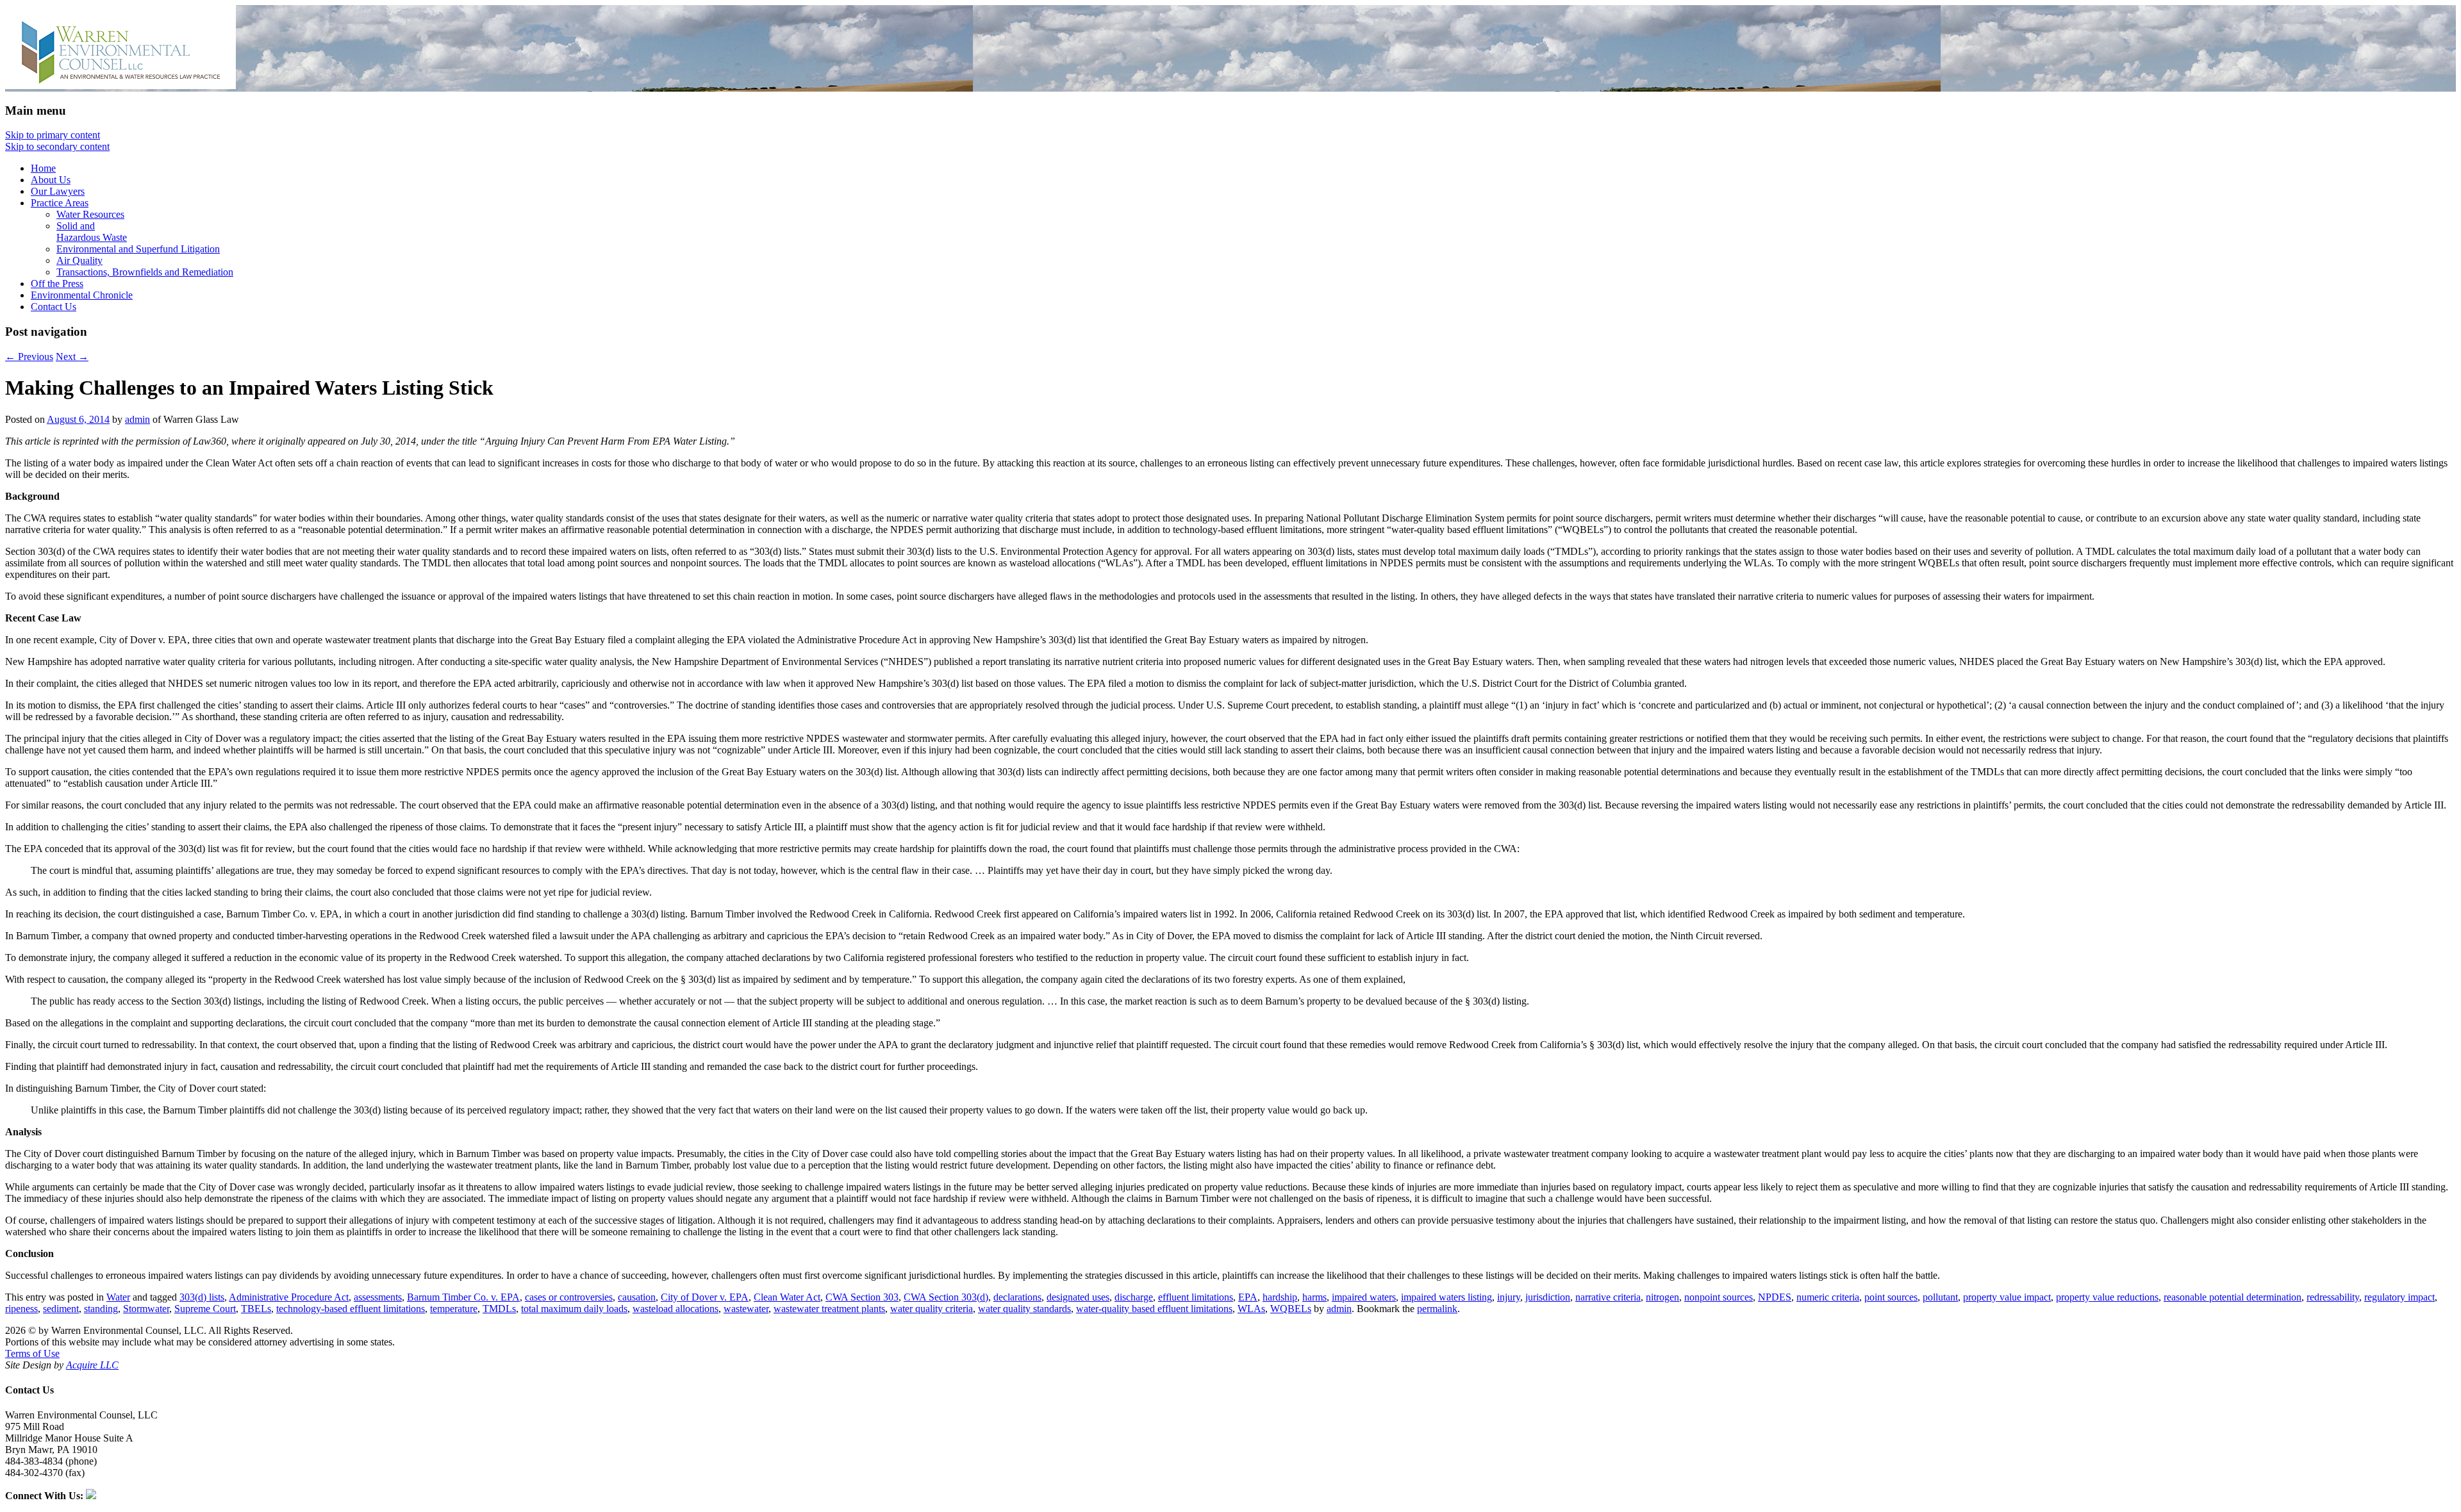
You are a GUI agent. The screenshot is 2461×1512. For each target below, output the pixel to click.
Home (43, 168)
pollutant (1940, 1297)
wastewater (746, 1309)
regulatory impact (2399, 1297)
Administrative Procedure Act (289, 1297)
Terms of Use (32, 1353)
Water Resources (90, 214)
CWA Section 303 (862, 1297)
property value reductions (2107, 1297)
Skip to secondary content (57, 146)
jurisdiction (1548, 1297)
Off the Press (57, 283)
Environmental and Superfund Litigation (138, 249)
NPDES (1775, 1297)
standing (101, 1309)
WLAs (1251, 1309)
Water (118, 1297)
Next (72, 357)
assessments (378, 1297)
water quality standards (1024, 1309)
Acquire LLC (92, 1365)
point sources (1891, 1297)
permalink (1437, 1309)
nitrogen (1662, 1297)
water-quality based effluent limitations (1154, 1309)
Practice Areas (60, 203)
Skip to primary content (53, 135)
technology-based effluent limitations (351, 1309)
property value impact (2007, 1297)
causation (637, 1297)
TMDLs (499, 1309)
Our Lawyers (58, 191)
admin (137, 419)
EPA (1248, 1297)
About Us (51, 180)
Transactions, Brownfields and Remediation (145, 272)
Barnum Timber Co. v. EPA (463, 1297)
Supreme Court (205, 1309)
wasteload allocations (675, 1309)
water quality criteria (932, 1309)
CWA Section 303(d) (946, 1297)
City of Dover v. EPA (705, 1297)
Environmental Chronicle (82, 295)
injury (1509, 1297)
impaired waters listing (1446, 1297)
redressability (2333, 1297)
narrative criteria (1608, 1297)
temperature (454, 1309)
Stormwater (146, 1309)
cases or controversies (569, 1297)
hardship (1280, 1297)
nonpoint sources (1719, 1297)
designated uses (1078, 1297)
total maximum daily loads (574, 1309)
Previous (29, 357)
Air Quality (79, 260)
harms (1314, 1297)
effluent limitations (1196, 1297)
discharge (1134, 1297)
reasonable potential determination (2233, 1297)
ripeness (21, 1309)
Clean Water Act (787, 1297)
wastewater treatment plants (829, 1309)
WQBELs (1291, 1309)
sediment (61, 1309)
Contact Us (54, 307)
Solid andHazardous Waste (92, 232)
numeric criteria (1828, 1297)
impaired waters (1364, 1297)
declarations (1017, 1297)
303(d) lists (202, 1297)
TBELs (256, 1309)
